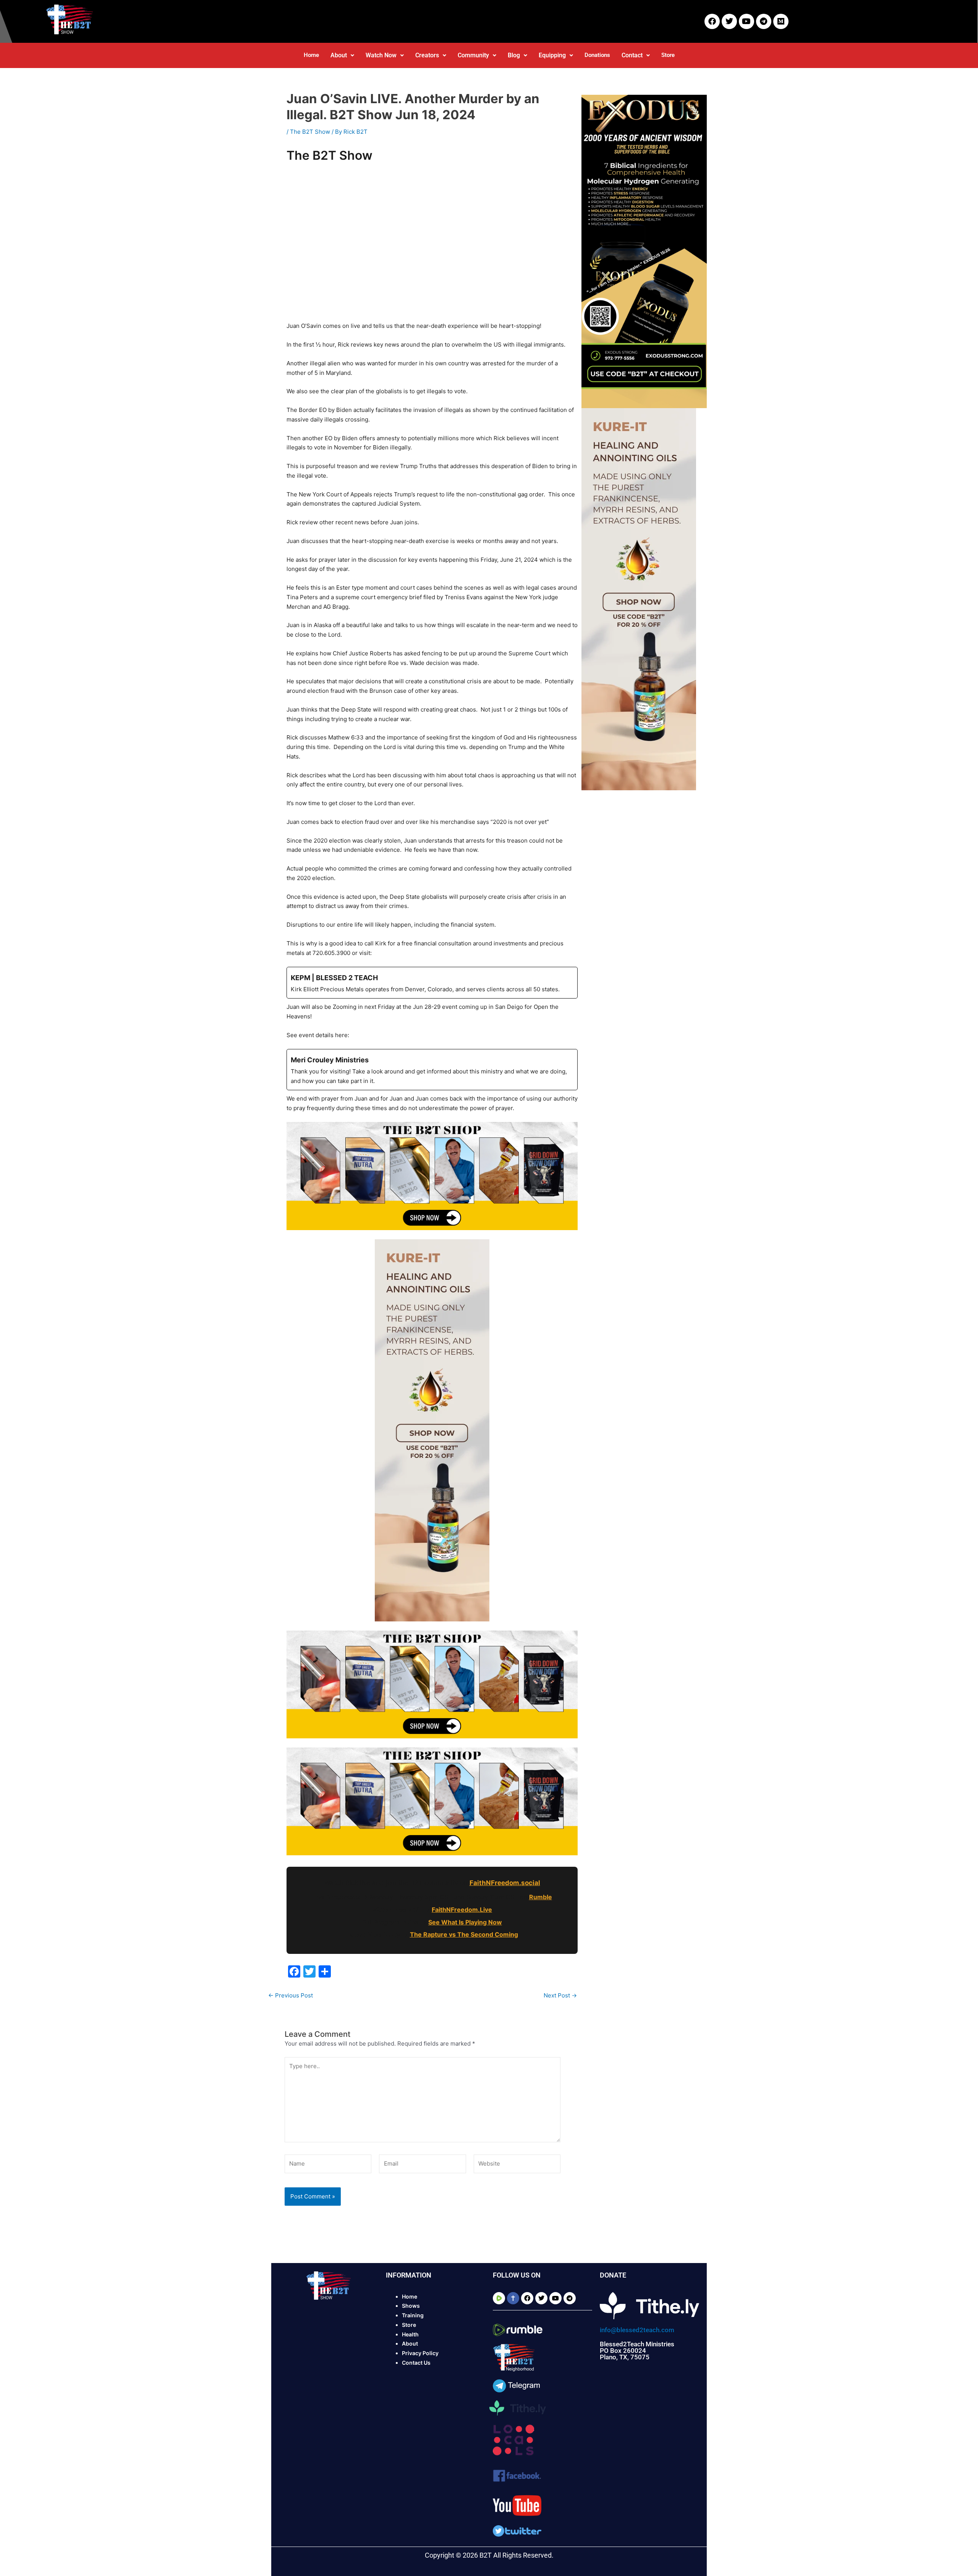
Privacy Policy (420, 2353)
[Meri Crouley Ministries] (432, 1070)
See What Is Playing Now (465, 1922)
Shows (411, 2306)
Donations (597, 55)
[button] (342, 55)
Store (668, 55)
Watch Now (381, 55)
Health (410, 2334)
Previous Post (291, 1995)
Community (473, 55)
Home (311, 55)
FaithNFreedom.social (505, 1883)
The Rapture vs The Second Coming (464, 1934)
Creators (427, 55)
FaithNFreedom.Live (462, 1910)
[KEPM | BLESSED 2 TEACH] (432, 983)
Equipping (552, 55)
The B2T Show (310, 132)
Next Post (560, 1995)
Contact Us (416, 2363)
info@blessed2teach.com (637, 2330)
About (339, 55)
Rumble (541, 1897)
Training (413, 2315)
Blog (514, 55)
